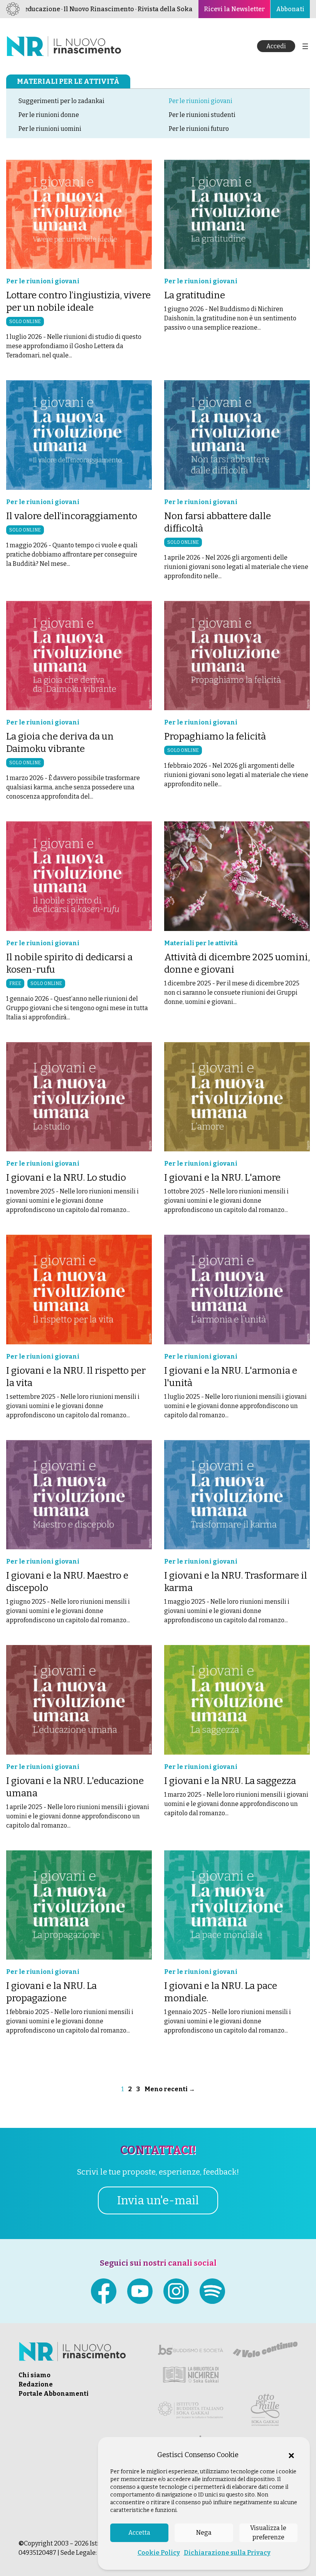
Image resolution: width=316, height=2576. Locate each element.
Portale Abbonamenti (54, 2394)
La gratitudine (195, 295)
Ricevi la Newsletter (234, 9)
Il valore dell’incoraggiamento (72, 516)
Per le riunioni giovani (201, 101)
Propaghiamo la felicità (215, 736)
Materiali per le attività (68, 81)
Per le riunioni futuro (199, 129)
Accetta (139, 2533)
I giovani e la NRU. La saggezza (230, 1781)
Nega (204, 2533)
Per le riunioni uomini (50, 129)
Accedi (276, 46)
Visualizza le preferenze (268, 2533)
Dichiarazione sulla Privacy (227, 2553)
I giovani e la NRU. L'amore (222, 1178)
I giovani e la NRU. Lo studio (66, 1178)
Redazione (36, 2384)
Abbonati (290, 9)
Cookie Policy (159, 2553)
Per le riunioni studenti (202, 115)
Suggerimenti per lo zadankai (61, 101)
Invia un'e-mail (158, 2200)
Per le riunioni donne (49, 115)
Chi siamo (34, 2375)
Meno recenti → (170, 2089)
